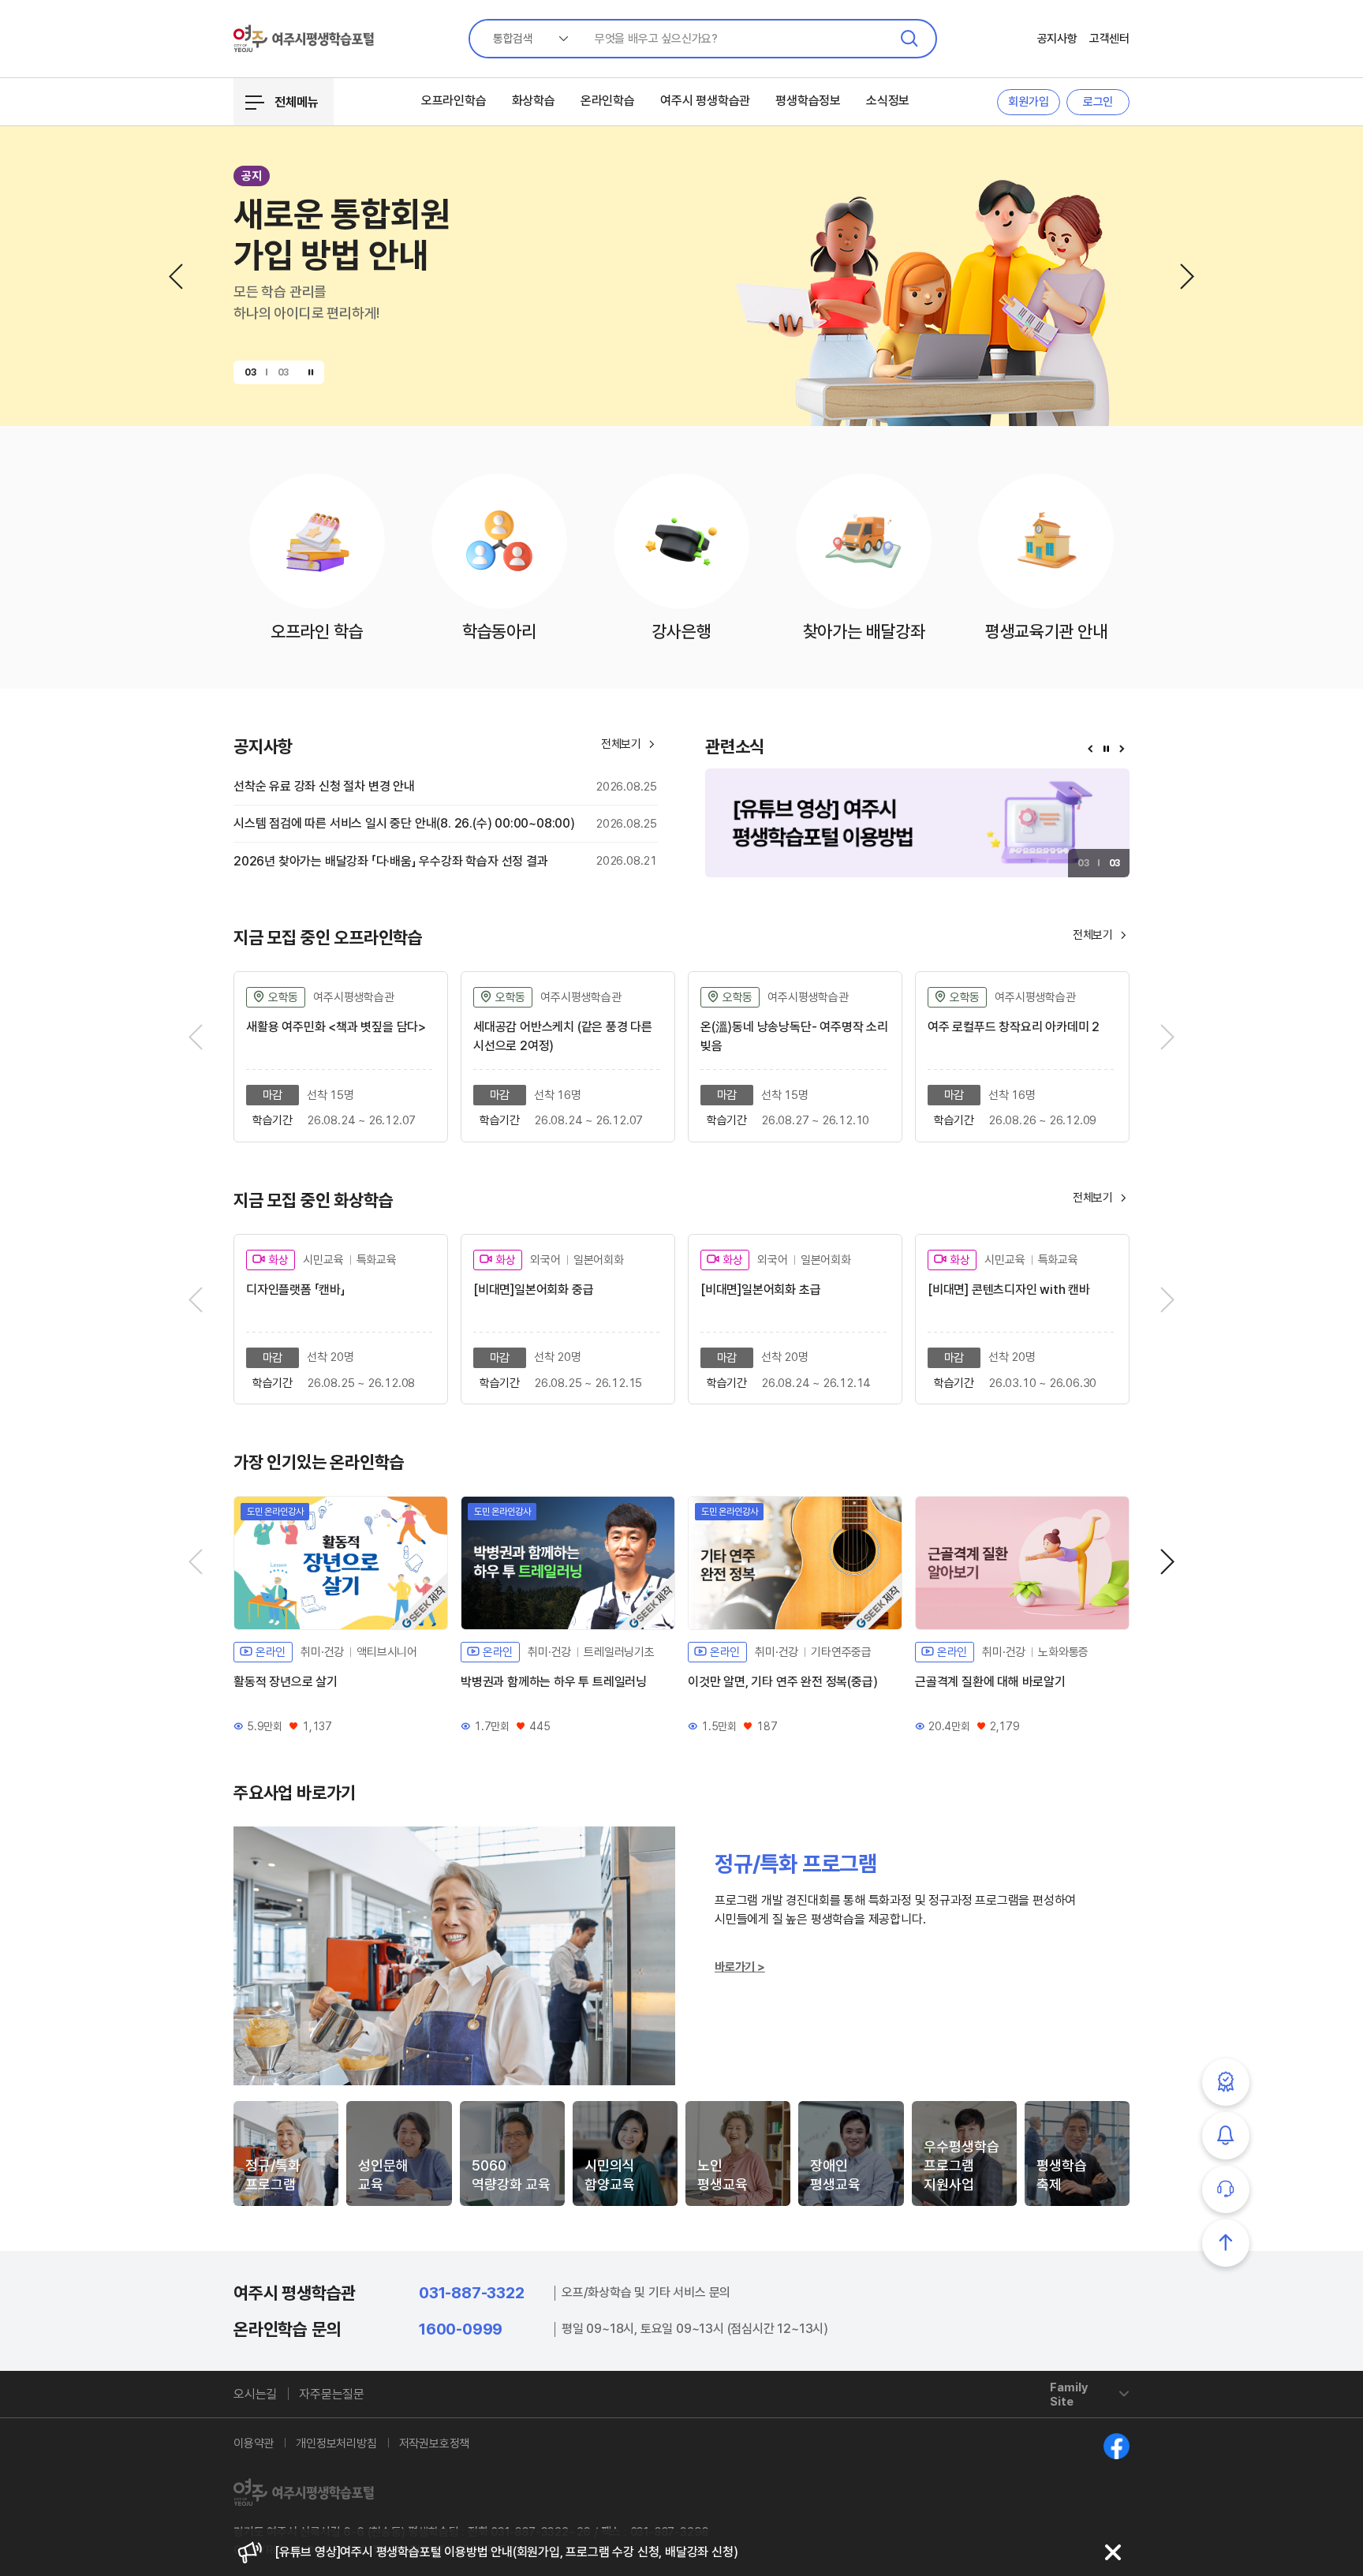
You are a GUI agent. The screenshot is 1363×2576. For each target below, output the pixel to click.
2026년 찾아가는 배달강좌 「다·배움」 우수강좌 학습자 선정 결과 (391, 861)
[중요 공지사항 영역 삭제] (1113, 2552)
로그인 (1098, 102)
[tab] (286, 2154)
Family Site (1069, 2395)
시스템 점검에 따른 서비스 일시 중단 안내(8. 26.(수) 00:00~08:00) (404, 823)
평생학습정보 (808, 101)
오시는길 (255, 2394)
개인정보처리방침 (336, 2443)
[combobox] (525, 39)
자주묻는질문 (332, 2394)
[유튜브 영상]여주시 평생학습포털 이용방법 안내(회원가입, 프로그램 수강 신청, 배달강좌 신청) (506, 2552)
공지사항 (1057, 39)
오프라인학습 (454, 101)
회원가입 (1028, 102)
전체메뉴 (297, 102)
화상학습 (534, 101)
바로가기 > (740, 1967)
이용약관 (254, 2443)
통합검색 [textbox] (513, 39)
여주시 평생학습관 (705, 101)
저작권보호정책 (435, 2443)
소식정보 (888, 101)
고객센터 (1109, 39)
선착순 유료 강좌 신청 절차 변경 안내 (324, 786)
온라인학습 (608, 101)
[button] (176, 277)
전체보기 (1101, 935)
